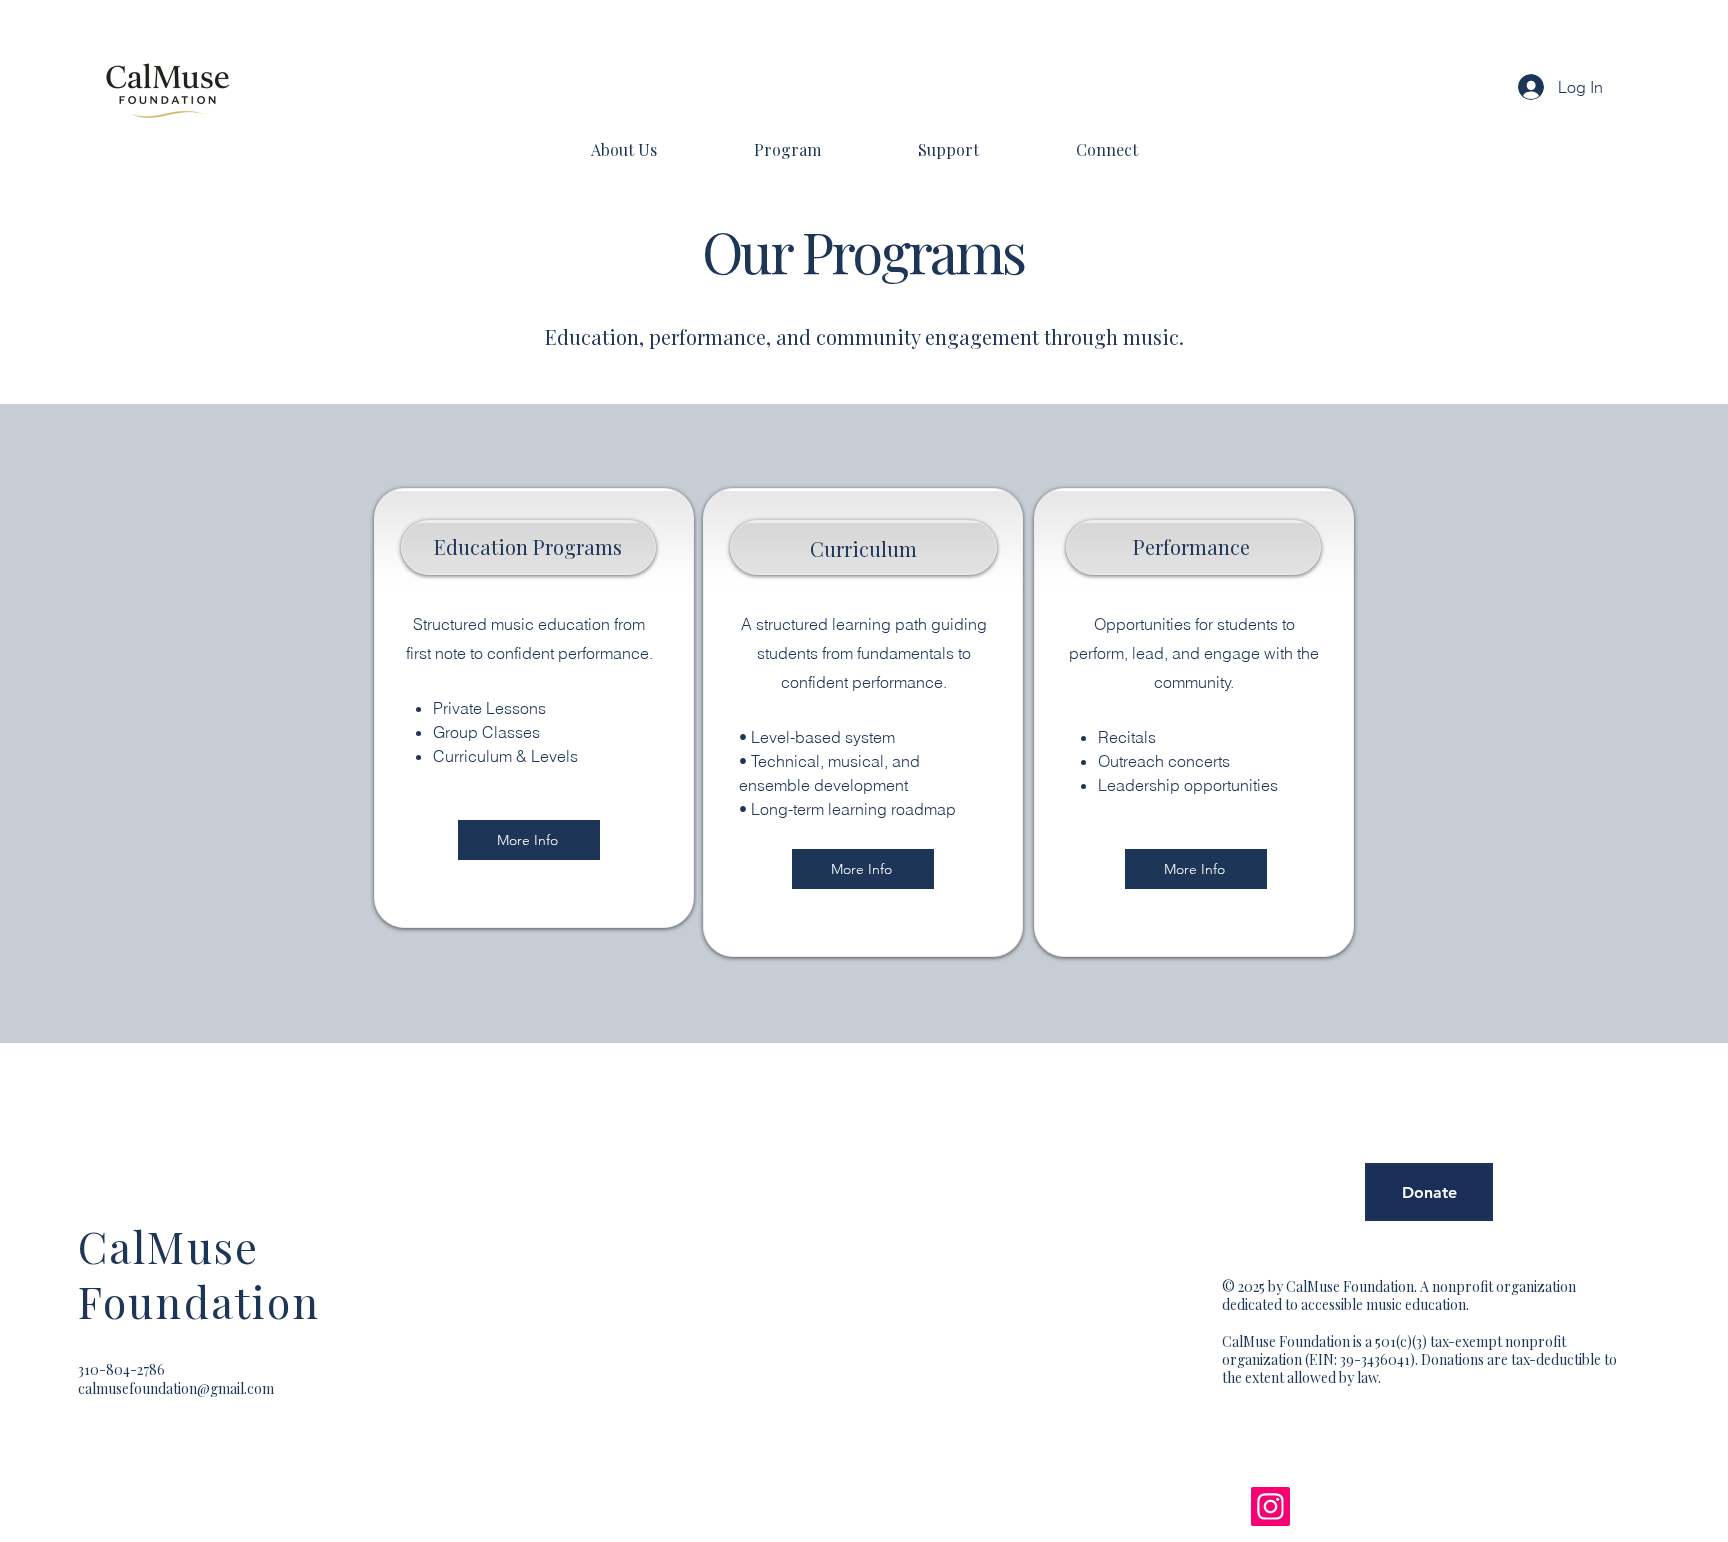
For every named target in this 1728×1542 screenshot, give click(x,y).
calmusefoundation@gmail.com (176, 1388)
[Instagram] (1270, 1506)
